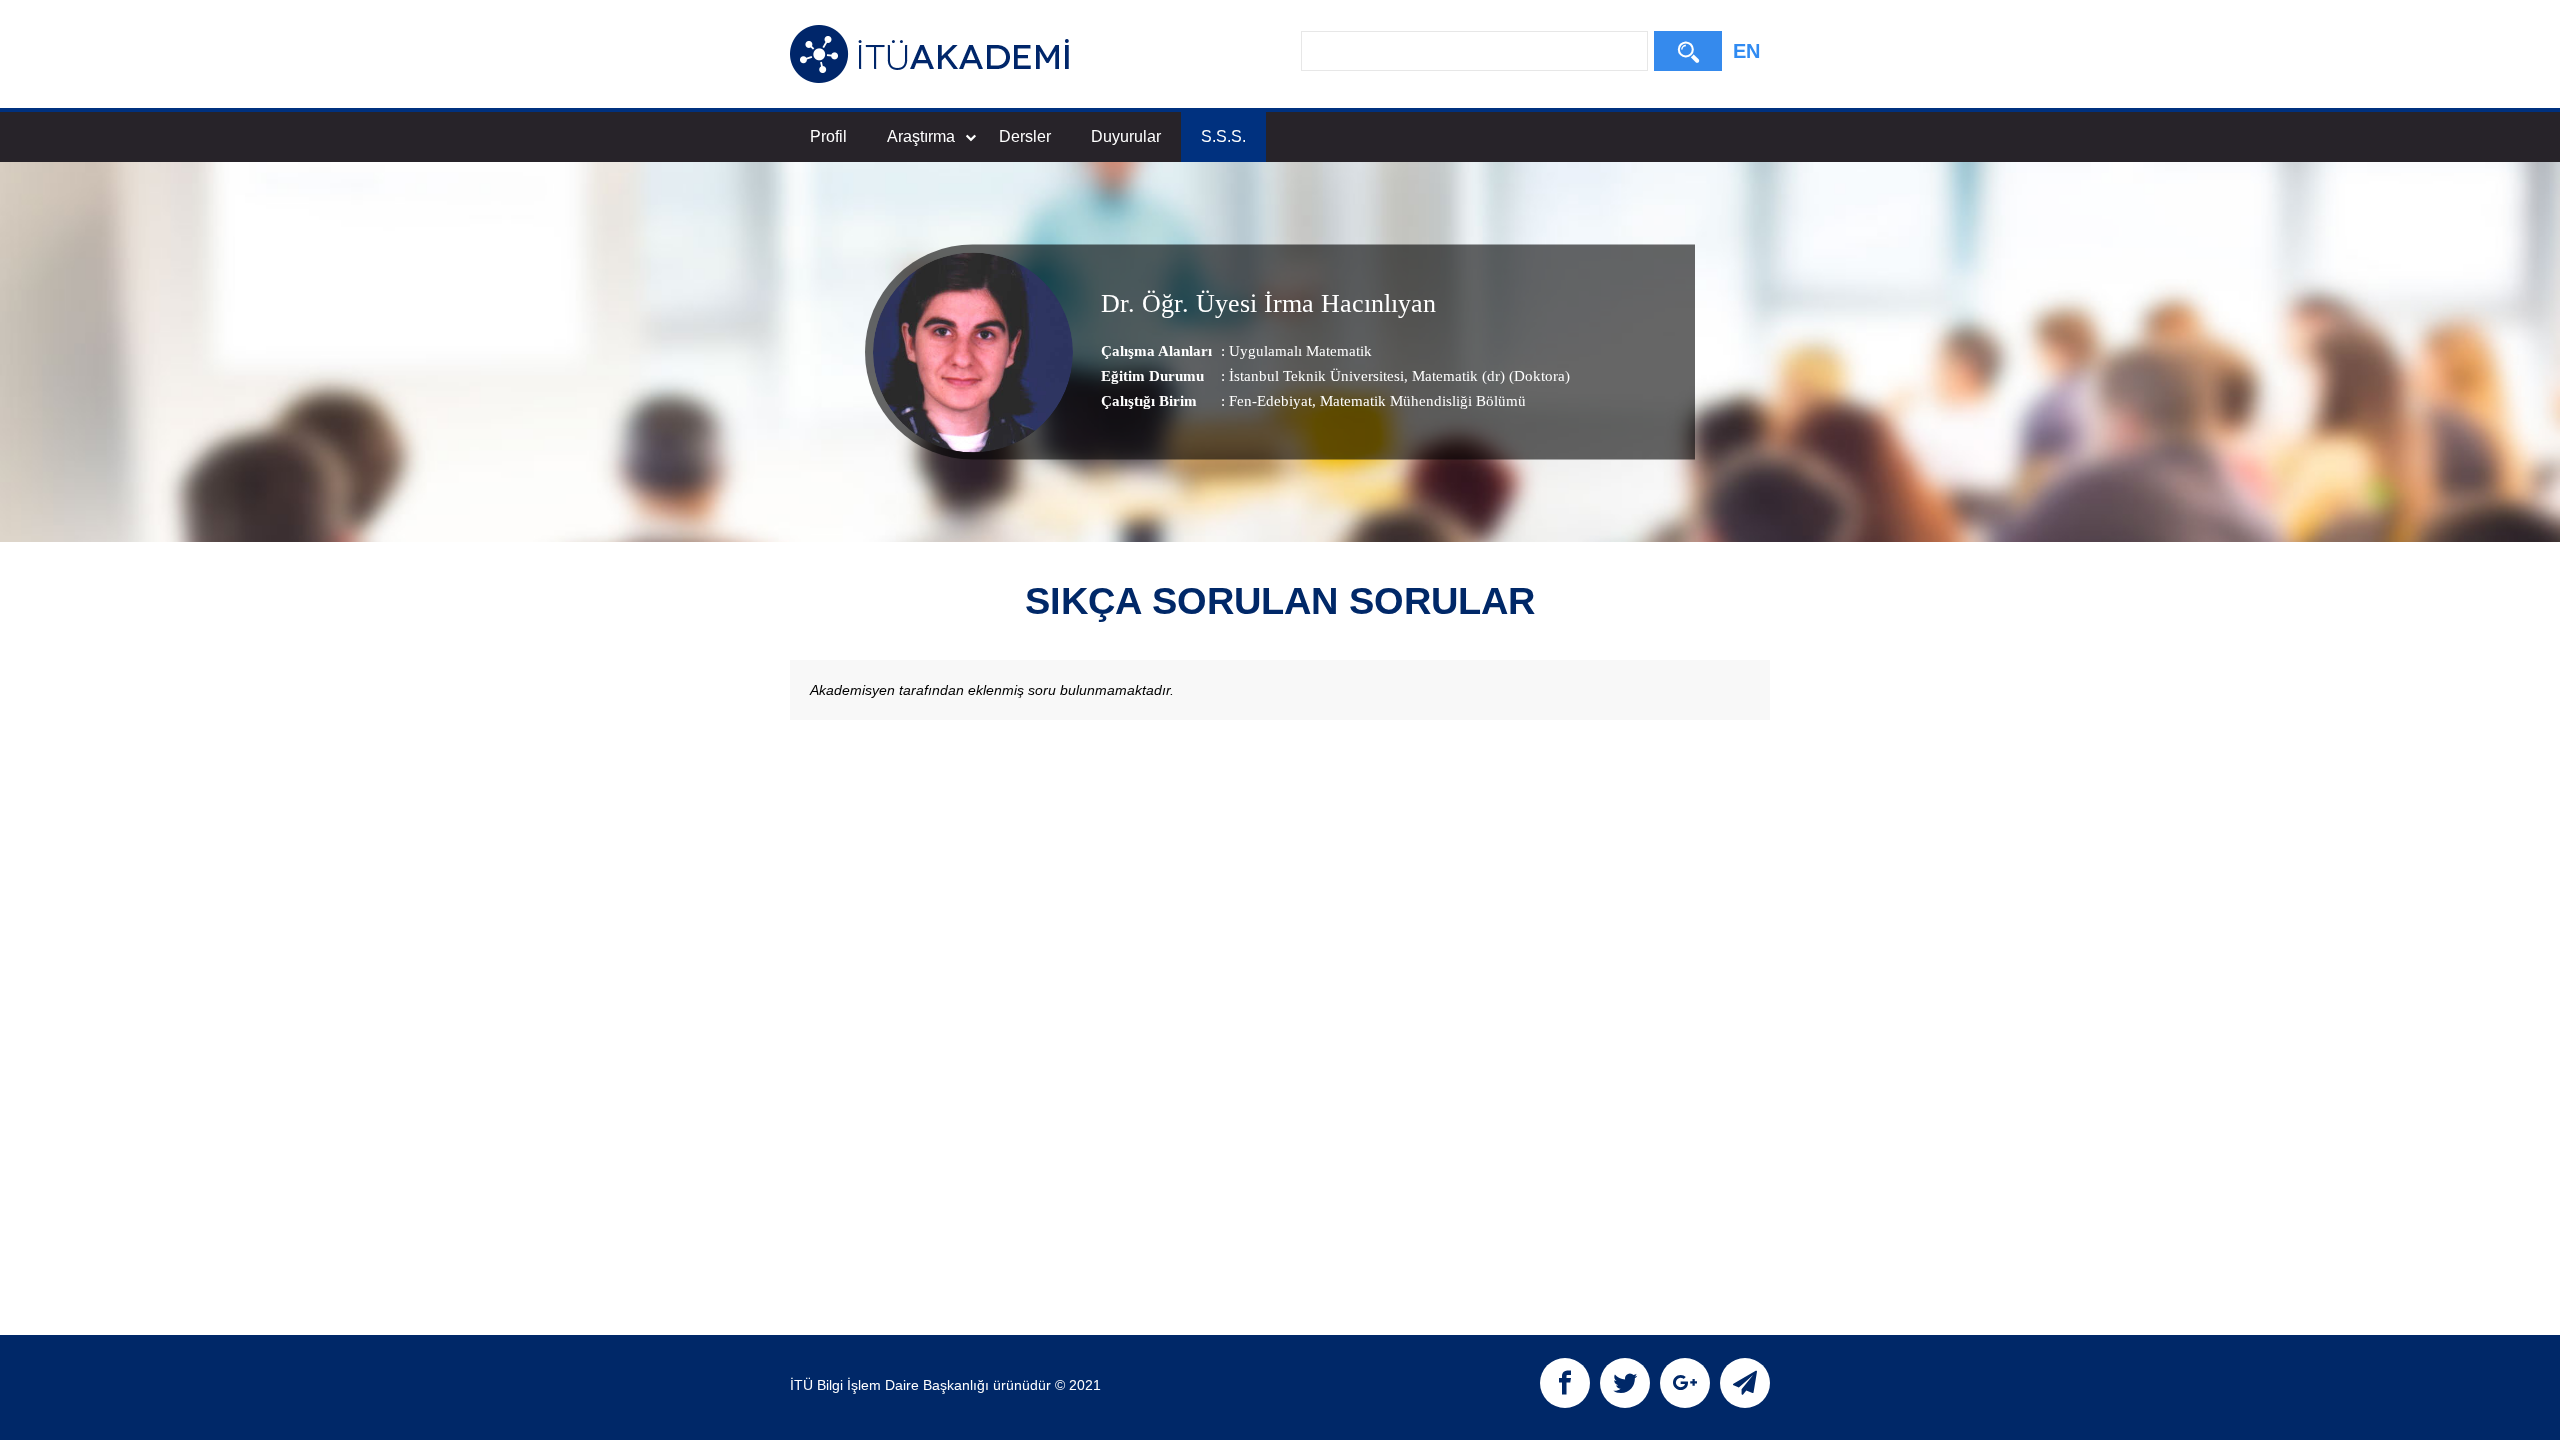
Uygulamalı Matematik (1300, 351)
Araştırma (921, 136)
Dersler (1025, 136)
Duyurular (1126, 136)
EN (1746, 51)
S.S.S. (1223, 136)
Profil (828, 136)
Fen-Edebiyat (1270, 401)
